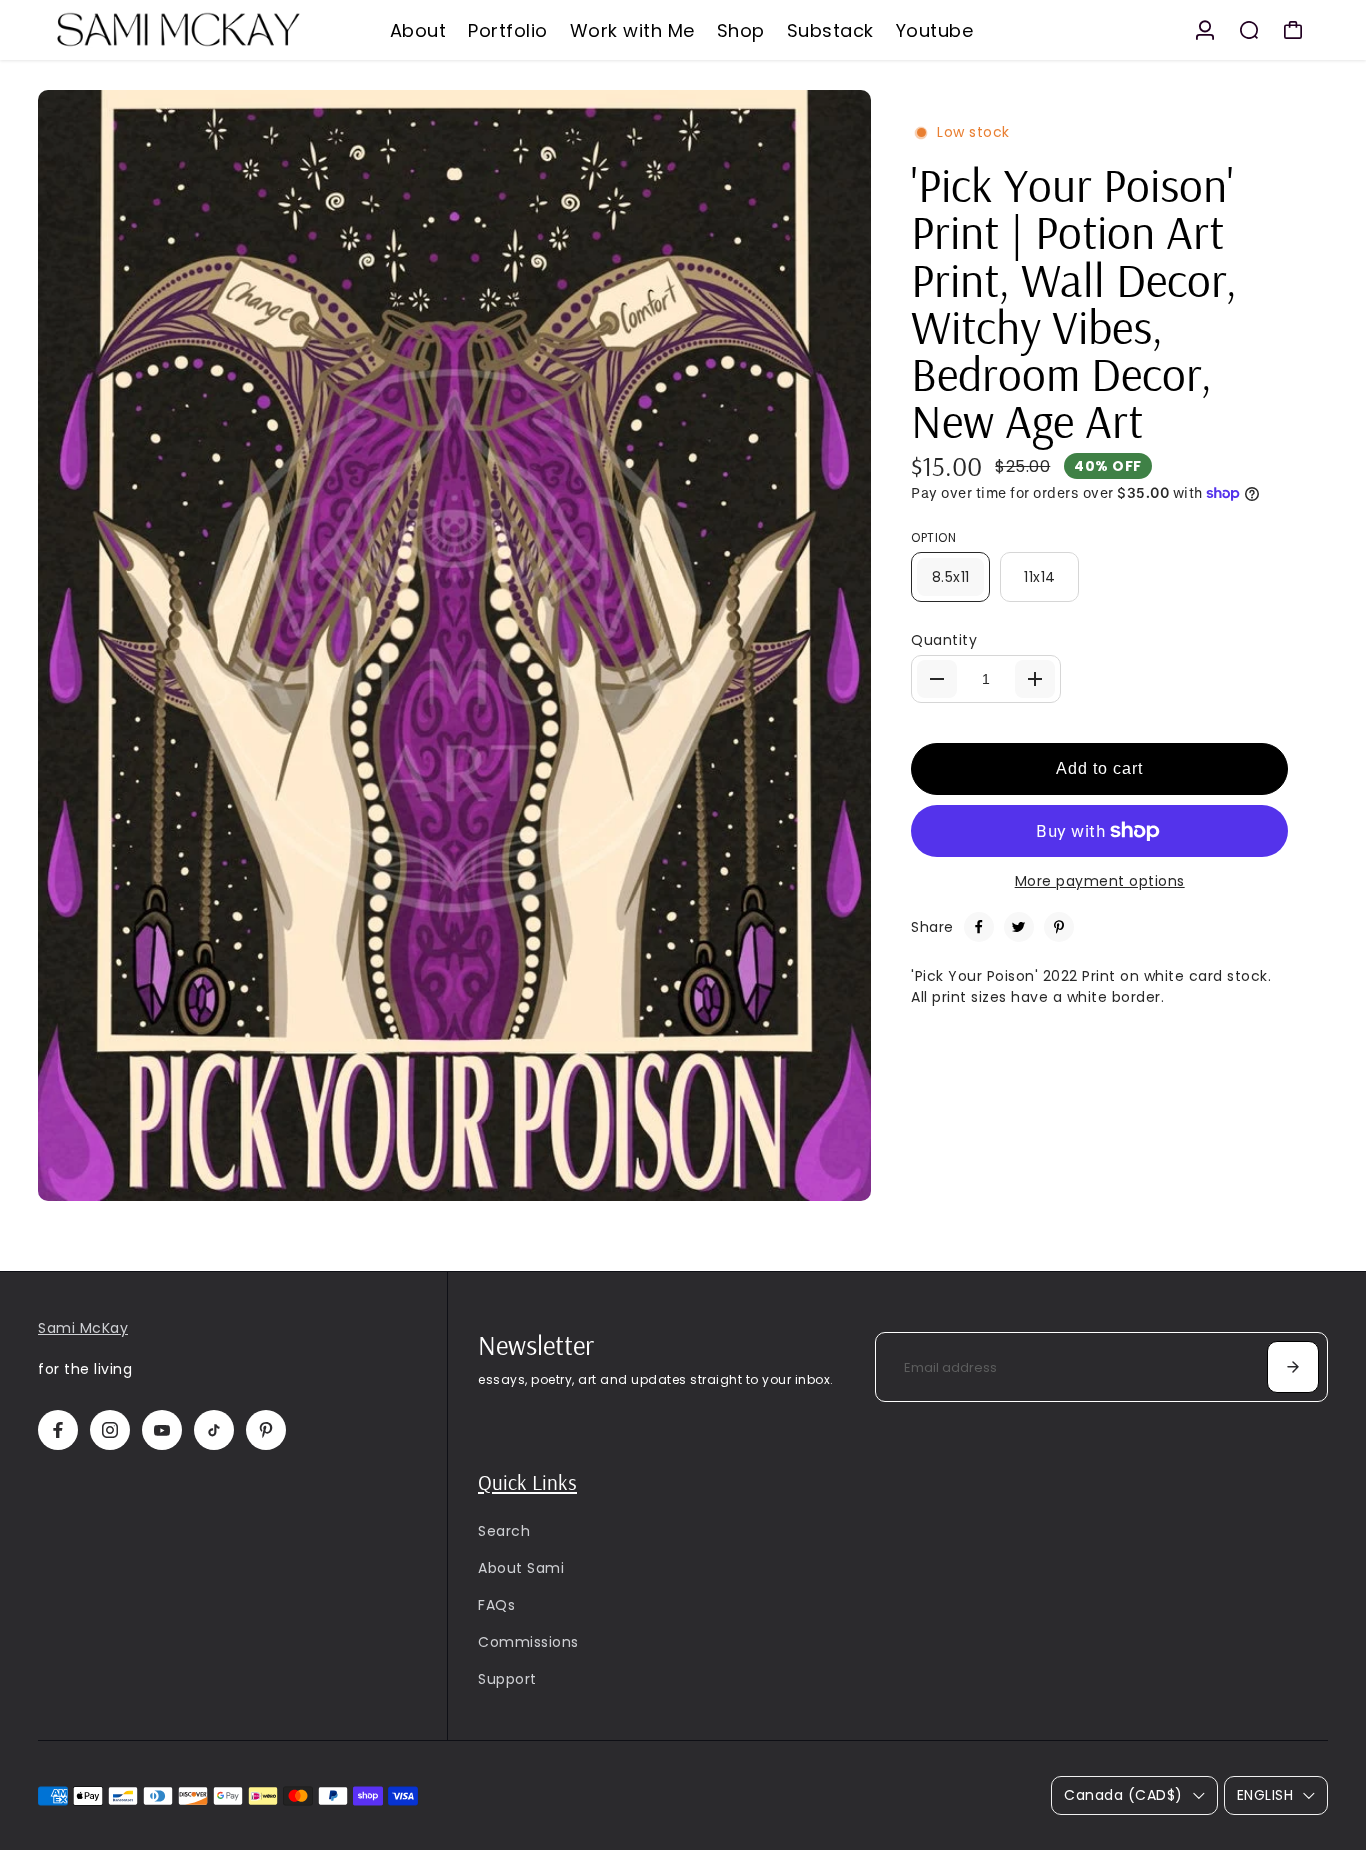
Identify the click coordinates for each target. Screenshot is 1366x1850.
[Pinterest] (1059, 927)
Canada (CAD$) (1123, 1795)
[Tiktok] (214, 1430)
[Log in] (1205, 30)
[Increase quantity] (1035, 679)
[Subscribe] (1293, 1367)
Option (933, 537)
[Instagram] (110, 1430)
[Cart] (1293, 30)
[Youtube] (162, 1430)
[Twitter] (1019, 927)
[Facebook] (979, 927)
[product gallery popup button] (834, 1179)
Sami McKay (83, 1328)
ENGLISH (1265, 1795)
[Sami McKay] (178, 30)
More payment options (1100, 881)
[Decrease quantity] (937, 679)
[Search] (1249, 30)
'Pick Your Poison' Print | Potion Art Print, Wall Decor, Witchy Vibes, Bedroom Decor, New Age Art (1074, 302)
